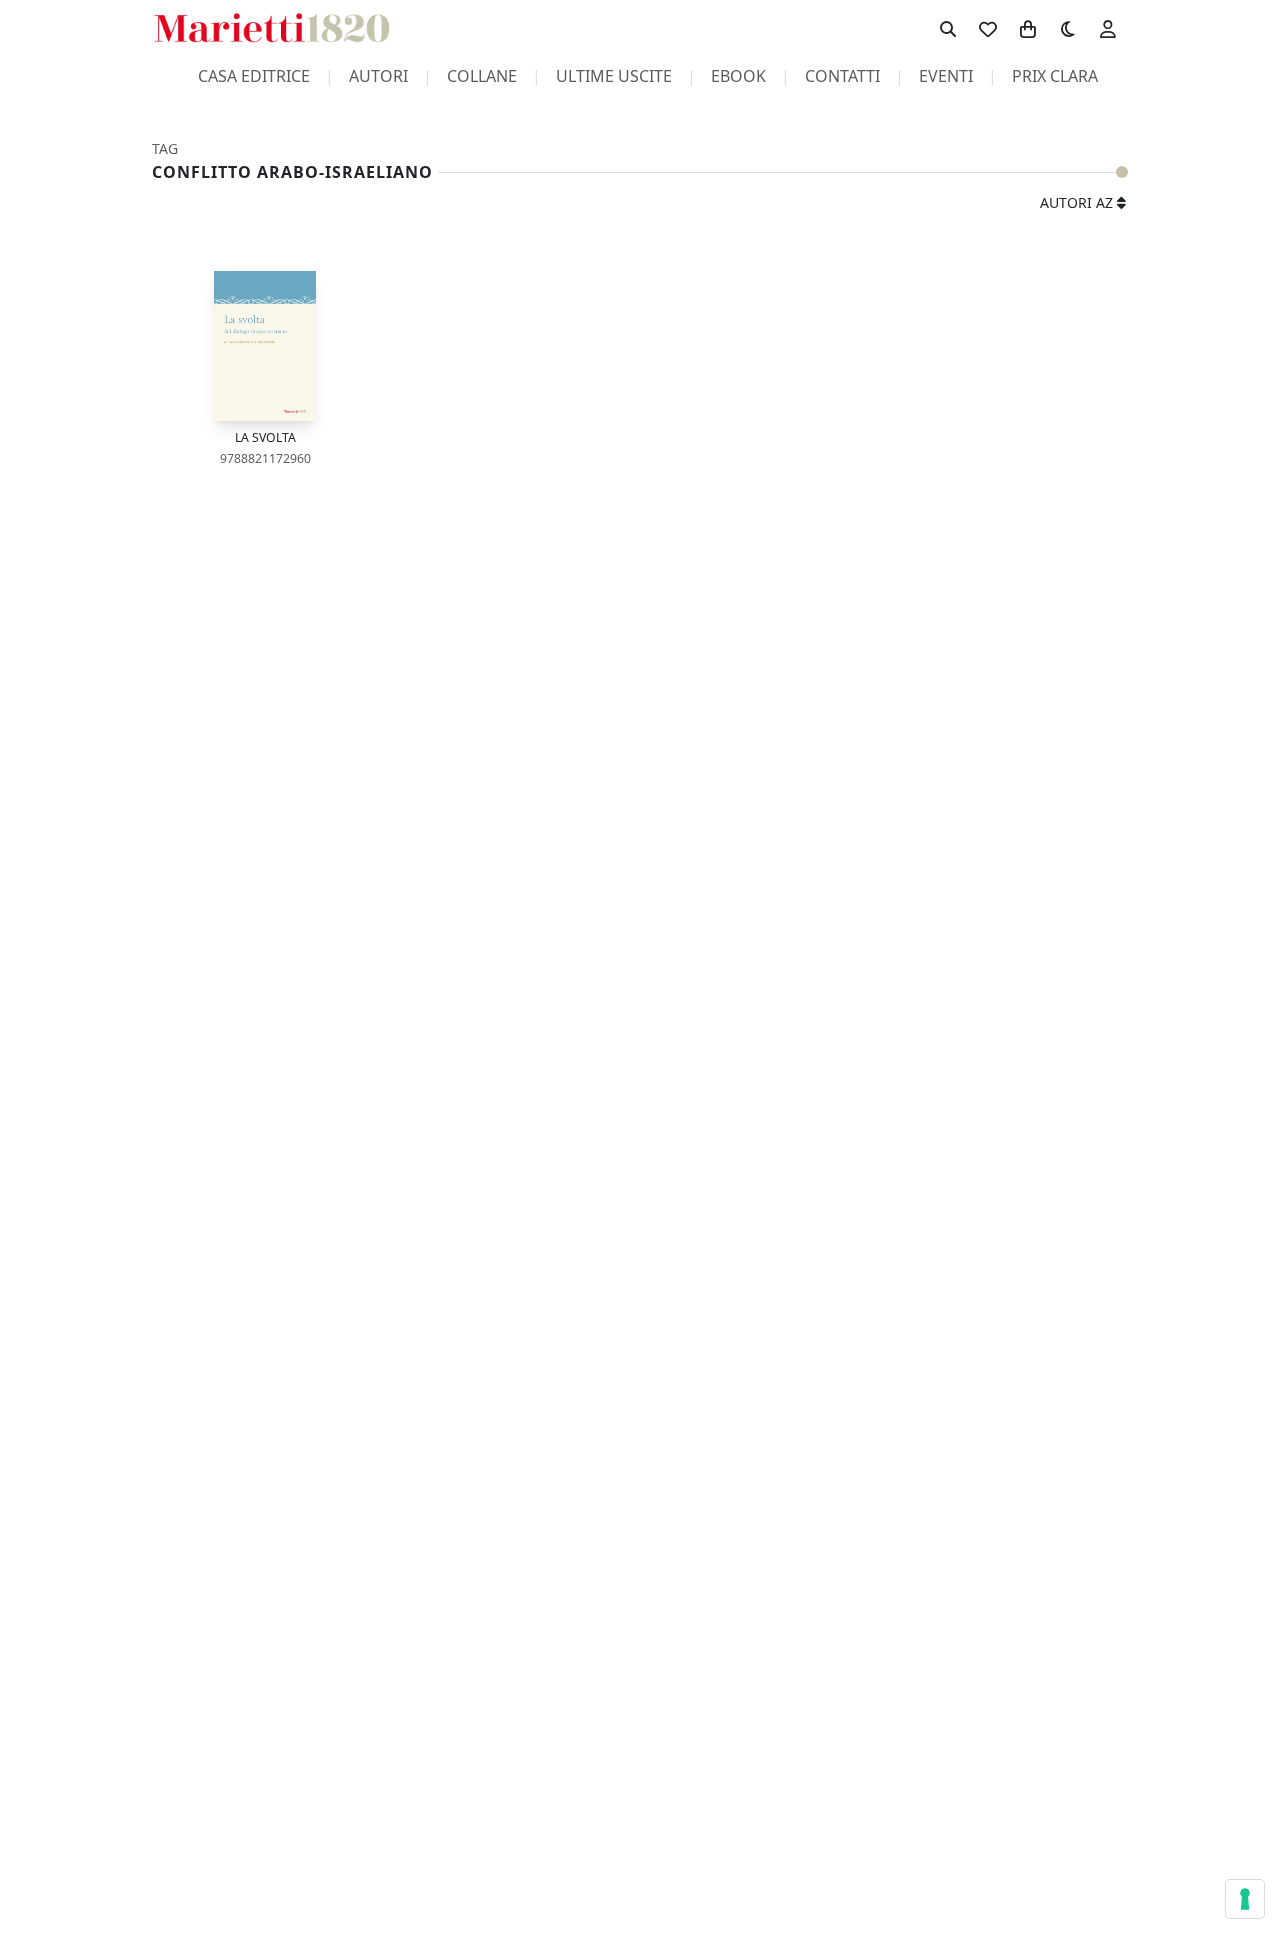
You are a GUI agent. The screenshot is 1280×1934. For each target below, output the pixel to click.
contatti (842, 76)
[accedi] (1108, 28)
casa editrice (254, 76)
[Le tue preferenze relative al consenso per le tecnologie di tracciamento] (1245, 1899)
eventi (946, 76)
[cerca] (948, 28)
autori (378, 76)
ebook (738, 76)
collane (482, 76)
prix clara (1055, 76)
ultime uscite (614, 76)
